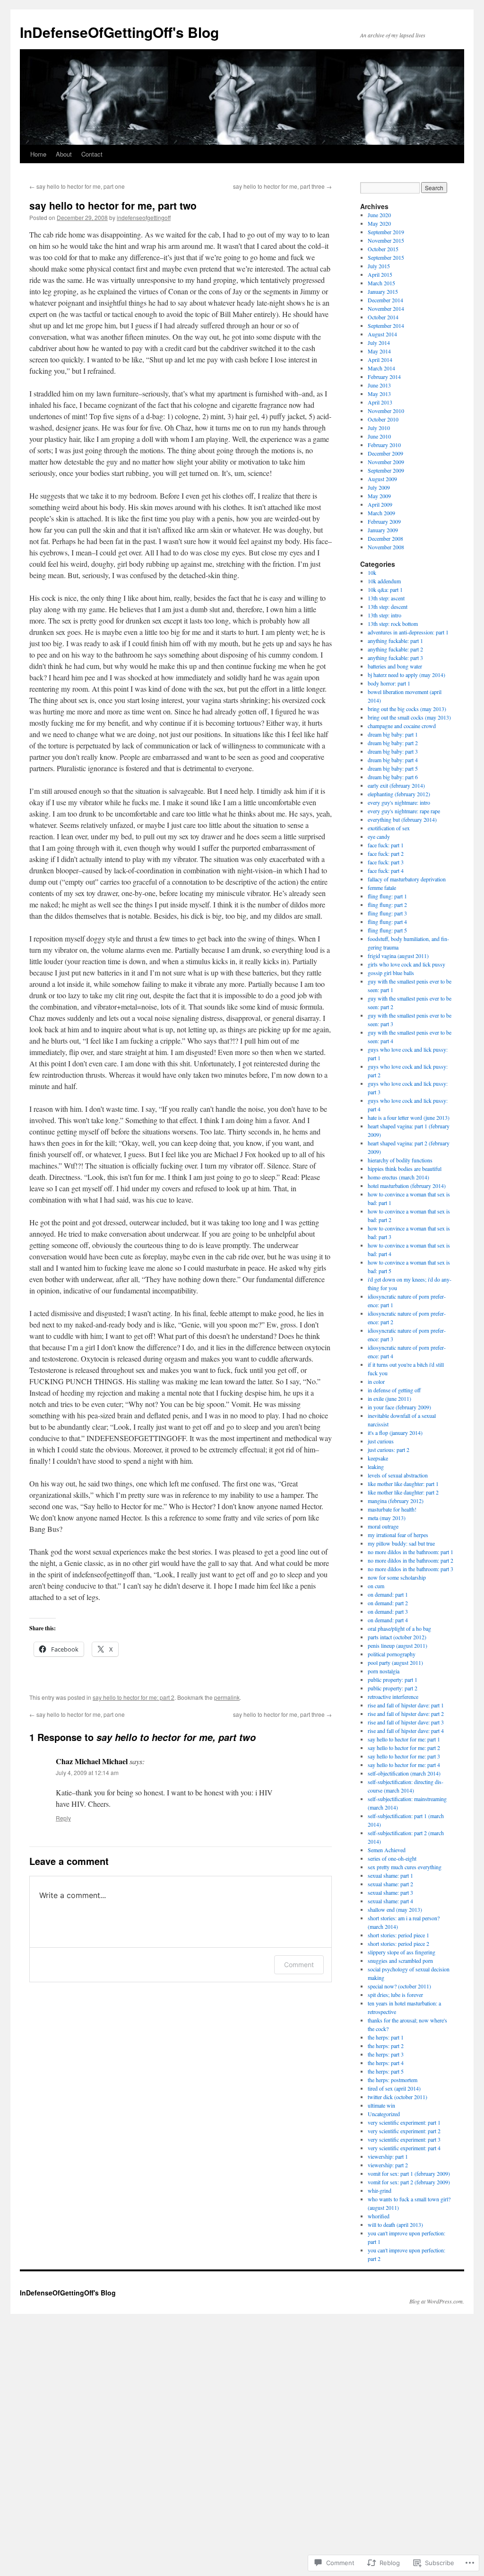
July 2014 (379, 343)
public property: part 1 (393, 1679)
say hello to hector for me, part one (77, 186)
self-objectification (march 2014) (404, 1773)
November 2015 (386, 240)
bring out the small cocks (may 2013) (409, 717)
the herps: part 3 (386, 2054)
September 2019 (386, 232)
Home (38, 154)
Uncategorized (384, 2114)
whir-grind (380, 2190)
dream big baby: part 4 (393, 760)
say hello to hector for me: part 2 (134, 1697)
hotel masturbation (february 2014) (407, 1186)
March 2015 (381, 283)
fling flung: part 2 (387, 905)
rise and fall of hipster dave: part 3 (406, 1722)
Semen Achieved (387, 1850)
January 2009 (383, 530)
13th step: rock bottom (393, 624)
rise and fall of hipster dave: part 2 (406, 1714)
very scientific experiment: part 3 (404, 2139)
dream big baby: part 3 (393, 751)
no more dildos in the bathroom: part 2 (411, 1560)
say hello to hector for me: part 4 (404, 1765)
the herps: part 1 (386, 2037)
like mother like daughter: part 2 (403, 1492)
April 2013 (380, 402)
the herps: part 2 (386, 2046)
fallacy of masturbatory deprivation (407, 879)
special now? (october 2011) (399, 1986)
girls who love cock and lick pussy (406, 964)
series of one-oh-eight (392, 1858)
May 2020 (379, 223)
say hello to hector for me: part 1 (404, 1739)
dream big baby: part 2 (393, 743)
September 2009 (386, 470)
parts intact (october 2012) (397, 1637)
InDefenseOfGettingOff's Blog (119, 32)
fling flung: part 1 (387, 896)
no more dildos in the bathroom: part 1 (411, 1552)
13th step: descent (388, 607)
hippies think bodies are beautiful (405, 1169)
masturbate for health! (392, 1509)
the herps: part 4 (386, 2063)
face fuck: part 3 (386, 862)
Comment (299, 1965)
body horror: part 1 (389, 683)
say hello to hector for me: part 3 (404, 1756)
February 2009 (384, 521)
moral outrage (383, 1526)
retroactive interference (393, 1697)
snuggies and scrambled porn (400, 1961)
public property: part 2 (393, 1688)
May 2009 (379, 496)
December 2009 (385, 453)
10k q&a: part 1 (385, 589)
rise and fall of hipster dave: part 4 (406, 1731)
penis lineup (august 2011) (398, 1645)
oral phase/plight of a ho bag (399, 1628)
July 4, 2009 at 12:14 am (87, 1772)
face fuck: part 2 (386, 853)
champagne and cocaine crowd (402, 726)
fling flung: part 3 (387, 913)
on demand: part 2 (388, 1603)
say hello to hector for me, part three (282, 186)
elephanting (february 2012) (399, 794)
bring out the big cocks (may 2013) (407, 709)
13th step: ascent (386, 598)
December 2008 (385, 538)
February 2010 (384, 445)
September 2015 (386, 257)
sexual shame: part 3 (390, 1892)
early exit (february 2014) (396, 785)
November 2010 (386, 411)
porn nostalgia (384, 1671)
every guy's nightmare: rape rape (404, 811)
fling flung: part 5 (387, 930)
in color (376, 1381)
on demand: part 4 (388, 1620)
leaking (376, 1467)
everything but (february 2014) (402, 819)
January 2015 (383, 291)
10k (372, 572)
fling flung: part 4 (387, 922)
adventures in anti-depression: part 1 (408, 632)
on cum (376, 1586)
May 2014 (379, 351)
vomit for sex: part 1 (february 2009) (409, 2173)
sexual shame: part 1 (390, 1875)
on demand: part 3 (388, 1611)
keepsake (378, 1458)
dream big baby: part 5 (393, 768)
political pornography (392, 1654)
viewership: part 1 (388, 2156)
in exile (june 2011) (389, 1398)
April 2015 (380, 274)
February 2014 (384, 377)
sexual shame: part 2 (390, 1884)
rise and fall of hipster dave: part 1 (406, 1705)
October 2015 (383, 249)
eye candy (379, 836)
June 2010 (379, 436)
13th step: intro (385, 615)
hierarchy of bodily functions (400, 1160)
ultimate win (381, 2105)
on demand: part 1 (388, 1594)
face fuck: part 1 (386, 845)
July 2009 (379, 487)
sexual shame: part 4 (390, 1901)
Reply (63, 1818)
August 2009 (382, 479)
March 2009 (381, 513)
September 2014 (386, 325)
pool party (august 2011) (395, 1662)
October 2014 (383, 317)
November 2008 (386, 547)
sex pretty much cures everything (405, 1867)
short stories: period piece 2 (398, 1943)
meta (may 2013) (387, 1518)
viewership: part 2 (388, 2165)
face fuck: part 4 (386, 870)
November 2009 (386, 462)
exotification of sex (389, 828)
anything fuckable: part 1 (395, 641)
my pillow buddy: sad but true (401, 1543)
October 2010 (383, 419)
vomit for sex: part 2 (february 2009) (409, 2182)
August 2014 (382, 334)
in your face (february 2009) (399, 1407)
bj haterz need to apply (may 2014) (406, 675)
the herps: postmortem (393, 2080)
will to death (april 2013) (395, 2224)
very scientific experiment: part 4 (404, 2148)
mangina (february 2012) (396, 1501)
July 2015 (379, 266)
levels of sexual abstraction (398, 1475)
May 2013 (379, 394)
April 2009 (380, 504)
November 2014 (386, 308)
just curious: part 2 (389, 1450)
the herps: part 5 (386, 2071)
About (64, 154)
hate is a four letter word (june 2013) (409, 1117)
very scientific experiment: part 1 (404, 2122)
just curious (381, 1441)
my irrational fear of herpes (398, 1535)
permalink (227, 1697)
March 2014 (381, 368)
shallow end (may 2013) (395, 1909)
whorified (379, 2216)
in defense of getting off (394, 1390)
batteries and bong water (395, 666)
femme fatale (382, 888)
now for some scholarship (397, 1577)
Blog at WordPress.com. (437, 2301)
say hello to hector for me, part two (113, 205)
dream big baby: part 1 (393, 734)
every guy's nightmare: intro (399, 802)
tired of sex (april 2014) (394, 2088)
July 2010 (379, 428)
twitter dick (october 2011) (398, 2097)
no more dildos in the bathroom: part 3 (411, 1569)
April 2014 (380, 360)
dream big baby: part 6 (393, 777)
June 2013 (379, 385)
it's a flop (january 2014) (395, 1433)
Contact (92, 154)
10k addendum (384, 581)
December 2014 (385, 300)
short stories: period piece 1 (398, 1935)
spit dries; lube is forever (395, 1995)
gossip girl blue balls (391, 973)
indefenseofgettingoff (144, 217)
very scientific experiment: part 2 (404, 2131)
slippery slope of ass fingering (402, 1952)
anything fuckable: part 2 (395, 649)
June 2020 (379, 215)
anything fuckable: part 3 (395, 658)
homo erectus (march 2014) (398, 1177)
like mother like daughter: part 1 (403, 1484)
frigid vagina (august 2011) (398, 956)
